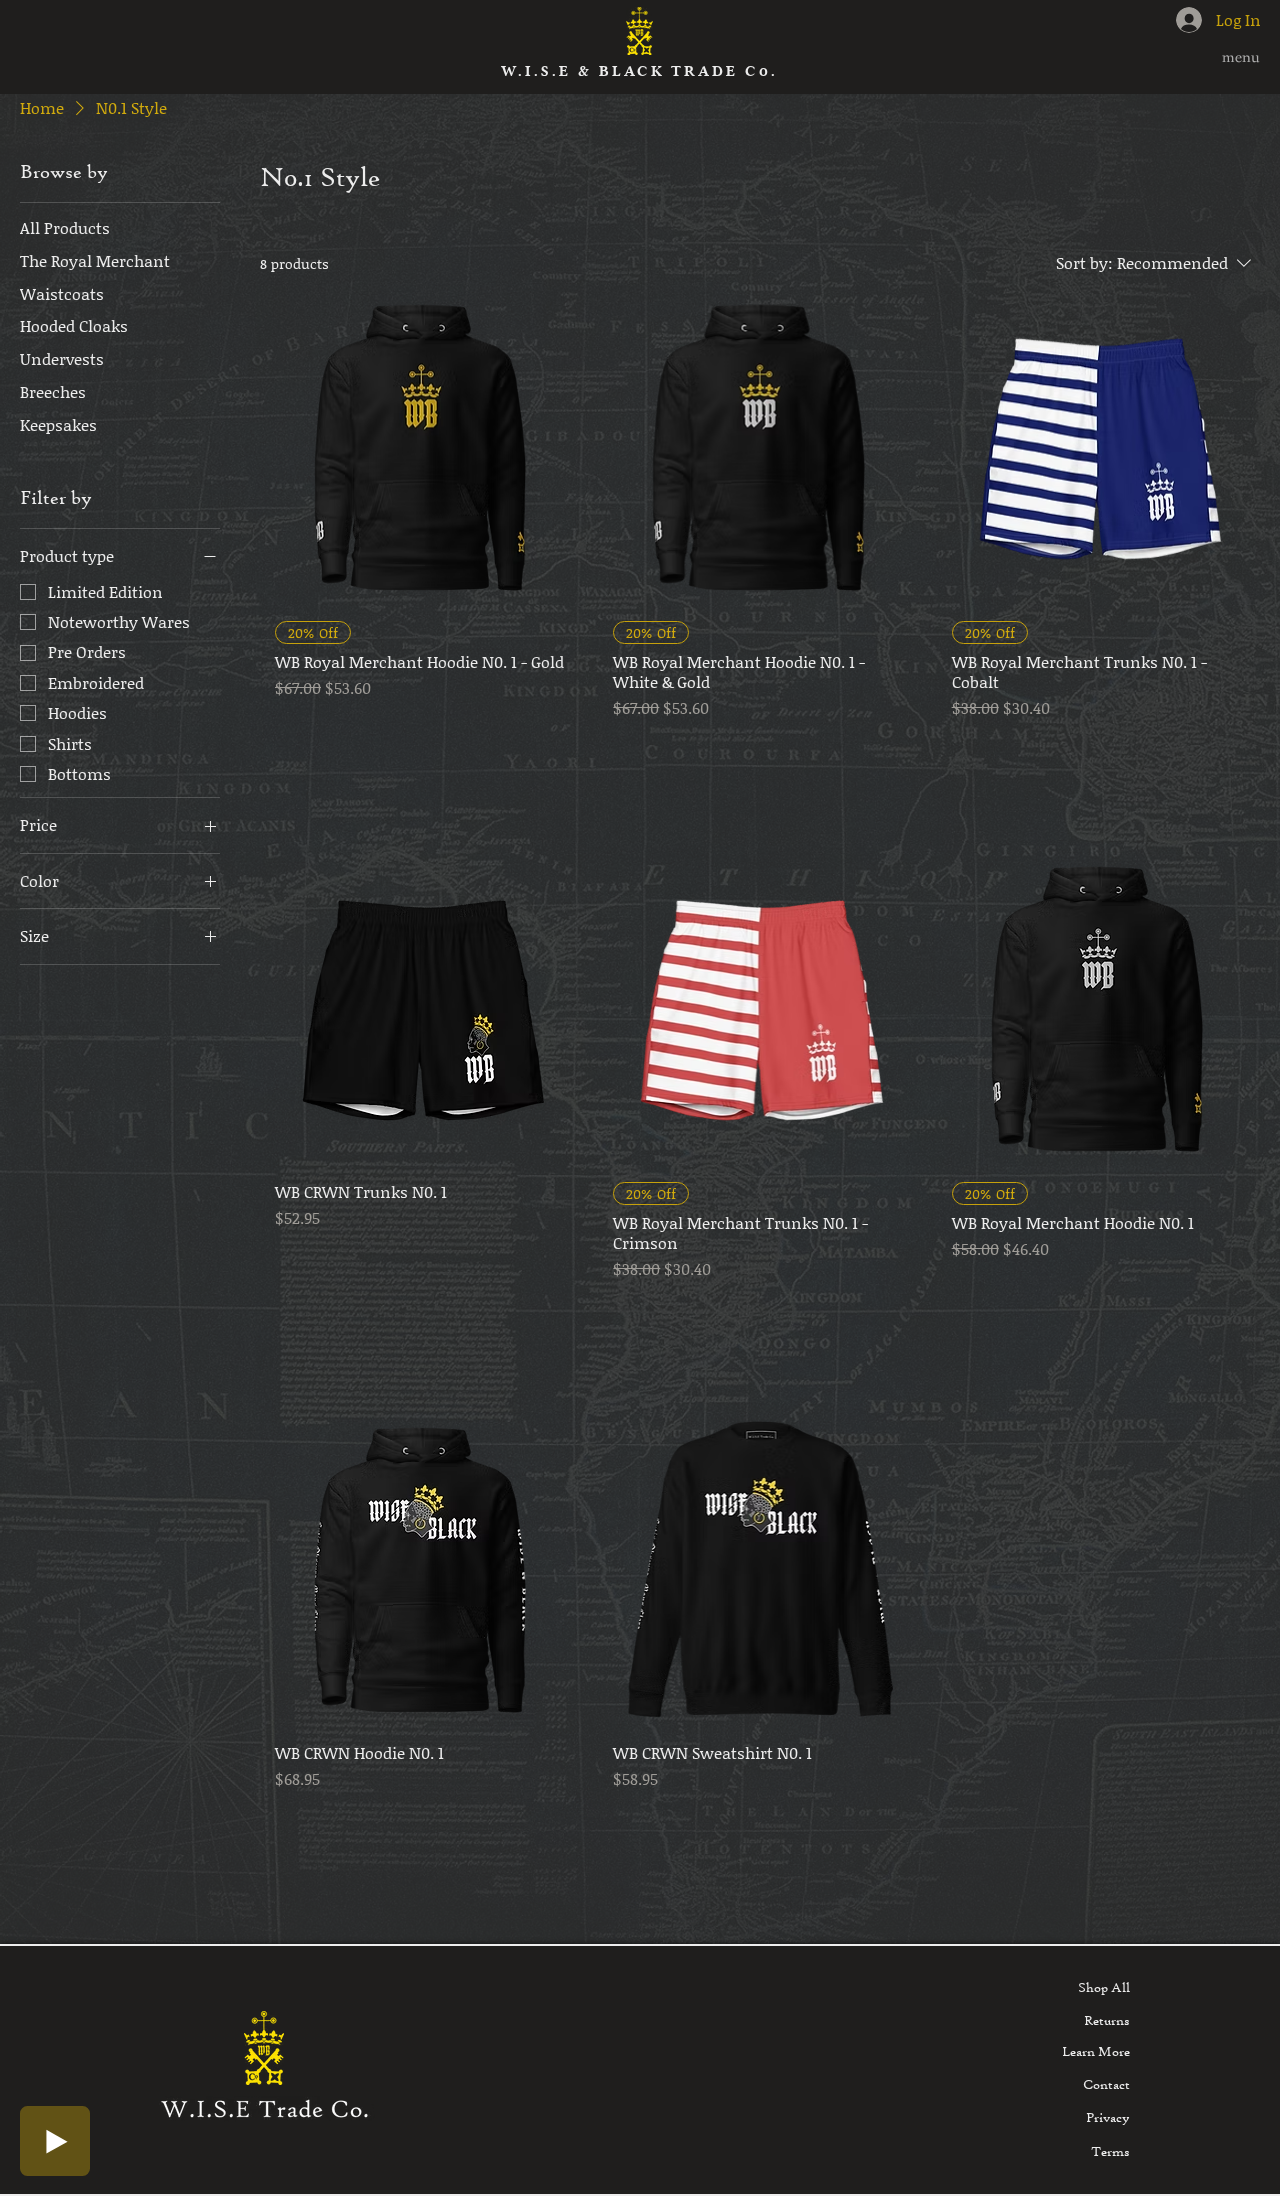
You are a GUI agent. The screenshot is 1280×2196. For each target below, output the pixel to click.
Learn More (1096, 2051)
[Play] (55, 2141)
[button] (1221, 58)
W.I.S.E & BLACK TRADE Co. (639, 71)
